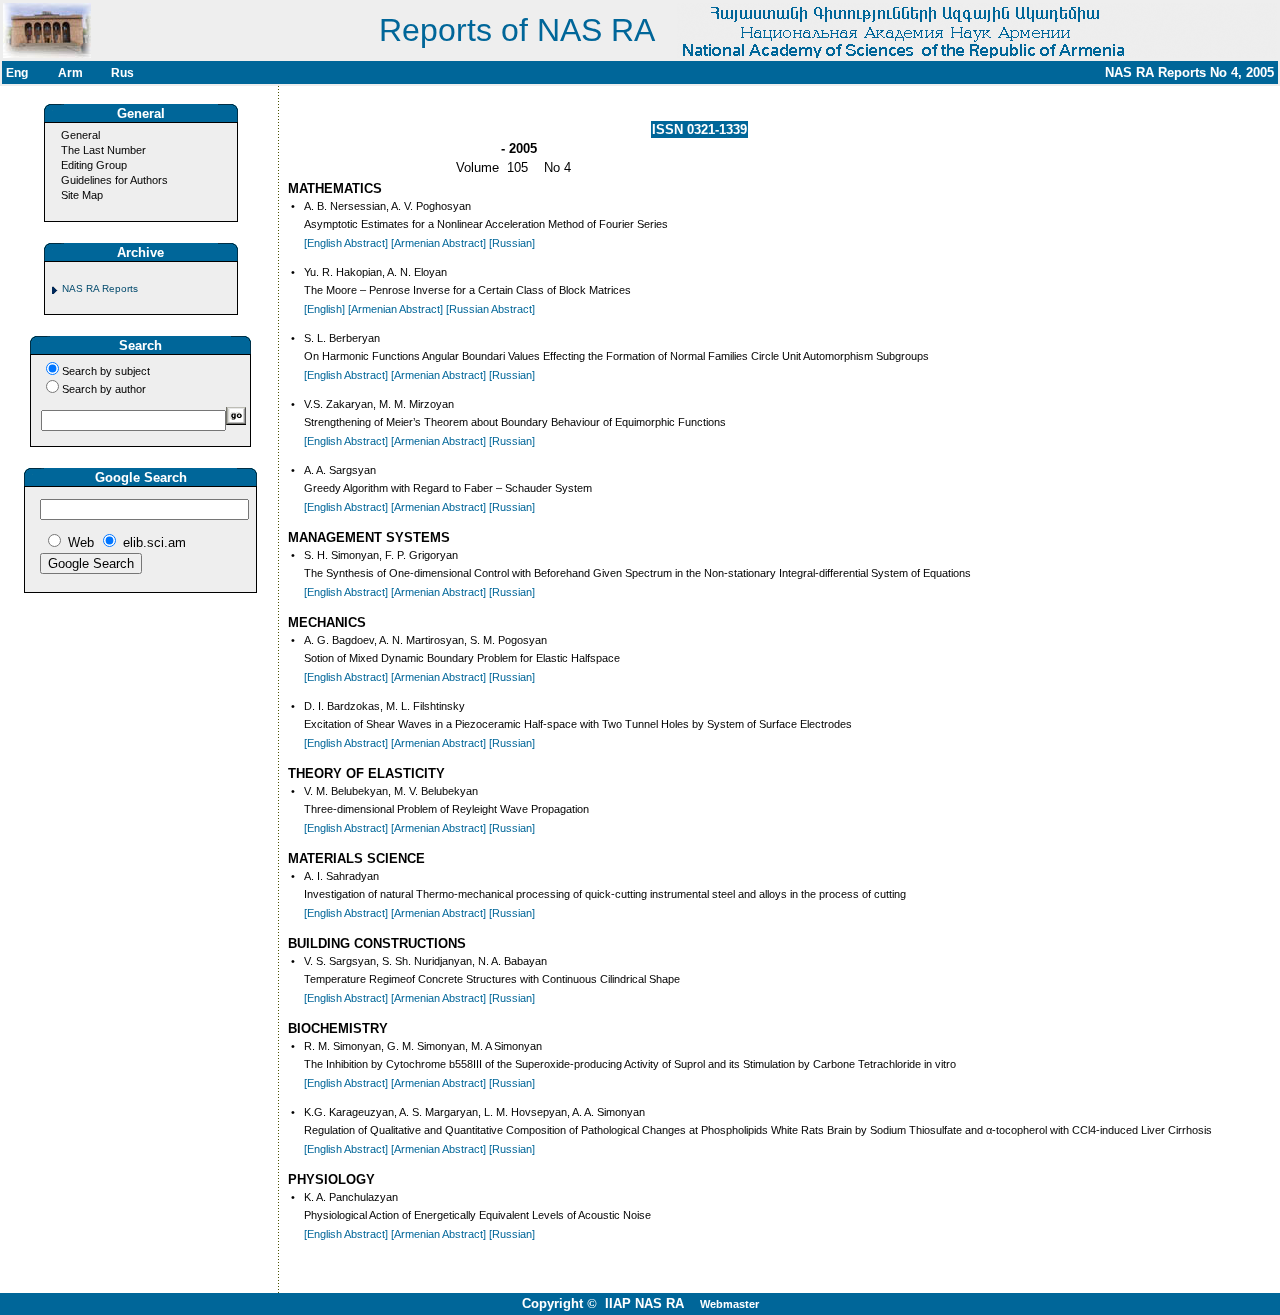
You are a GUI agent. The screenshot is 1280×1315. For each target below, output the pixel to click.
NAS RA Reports (100, 288)
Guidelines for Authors (114, 180)
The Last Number (103, 150)
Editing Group (94, 165)
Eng (17, 73)
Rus (122, 73)
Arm (70, 73)
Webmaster (729, 1304)
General (80, 135)
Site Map (82, 195)
